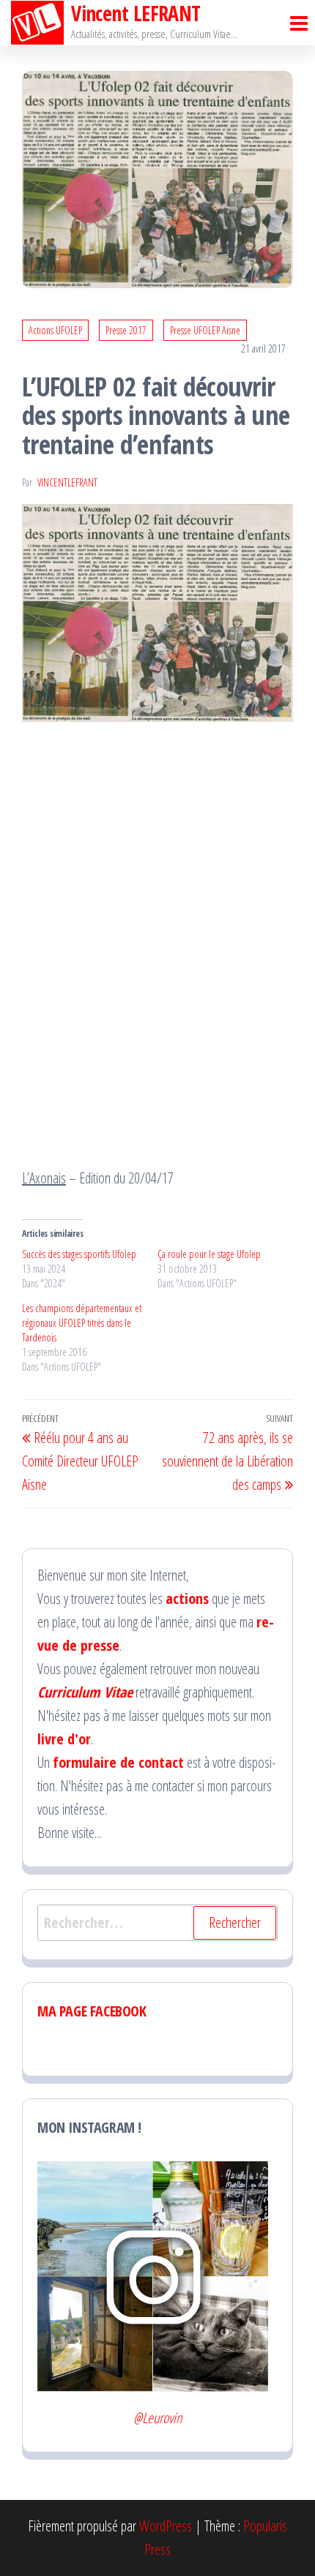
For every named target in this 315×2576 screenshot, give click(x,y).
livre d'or (64, 1739)
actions (187, 1598)
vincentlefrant (67, 482)
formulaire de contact (118, 1762)
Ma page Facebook (92, 2011)
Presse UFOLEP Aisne (205, 330)
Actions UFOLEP (55, 330)
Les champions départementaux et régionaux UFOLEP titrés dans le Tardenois (82, 1323)
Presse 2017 (126, 330)
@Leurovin (157, 2418)
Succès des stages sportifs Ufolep (79, 1254)
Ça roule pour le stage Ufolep (209, 1254)
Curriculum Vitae (85, 1692)
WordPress (166, 2526)
